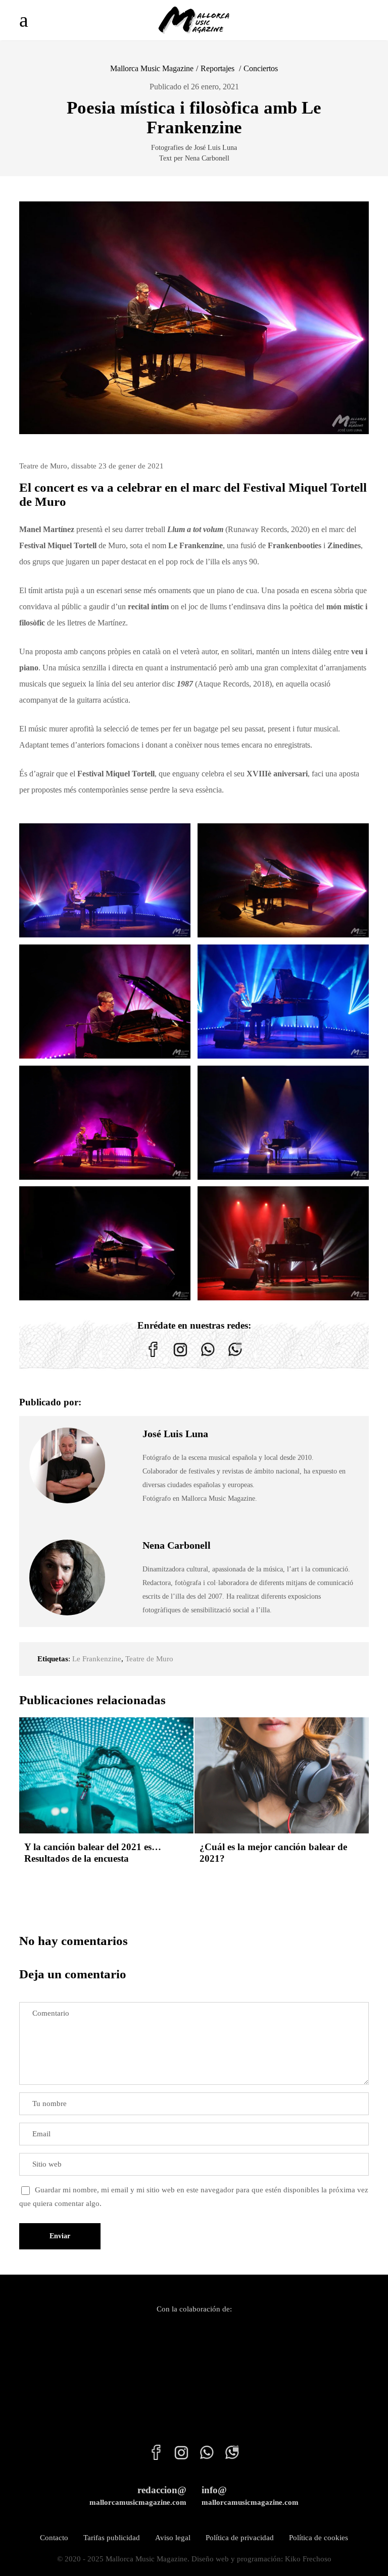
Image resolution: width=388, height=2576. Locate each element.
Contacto (54, 2538)
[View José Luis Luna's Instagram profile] (124, 1489)
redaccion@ (138, 2495)
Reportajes (217, 68)
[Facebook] (153, 1357)
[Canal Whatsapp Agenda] (235, 1357)
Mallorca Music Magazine (152, 68)
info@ (250, 2495)
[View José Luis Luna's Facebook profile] (124, 1442)
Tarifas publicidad (112, 2538)
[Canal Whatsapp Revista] (208, 1357)
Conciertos (261, 68)
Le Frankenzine (97, 1659)
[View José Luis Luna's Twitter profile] (124, 1465)
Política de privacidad (240, 2538)
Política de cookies (319, 2538)
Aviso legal (173, 2538)
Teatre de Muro (149, 1659)
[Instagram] (180, 1357)
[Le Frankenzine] (105, 880)
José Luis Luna (175, 1434)
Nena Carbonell (177, 1545)
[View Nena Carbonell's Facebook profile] (124, 1578)
